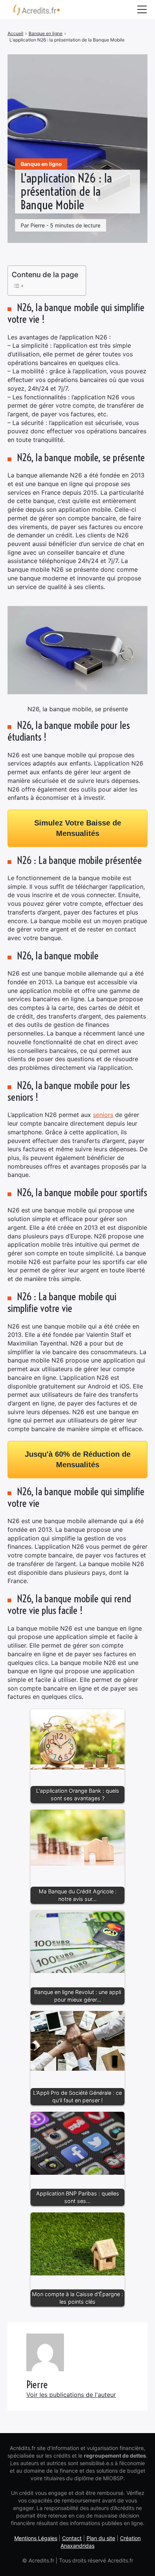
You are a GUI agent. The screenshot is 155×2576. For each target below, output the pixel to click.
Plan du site (101, 2538)
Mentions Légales (36, 2538)
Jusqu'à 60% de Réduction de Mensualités (78, 1459)
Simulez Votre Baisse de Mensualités (78, 828)
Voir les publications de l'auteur (71, 2395)
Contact (72, 2538)
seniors (103, 1115)
